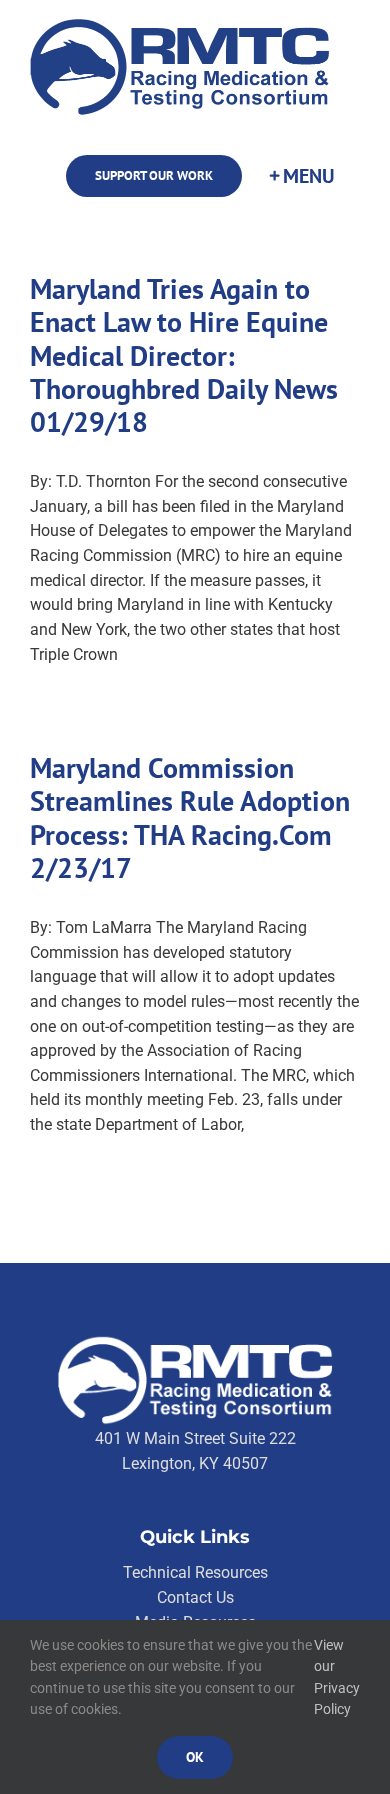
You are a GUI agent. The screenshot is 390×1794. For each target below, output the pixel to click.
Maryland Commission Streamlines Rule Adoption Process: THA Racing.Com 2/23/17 (190, 818)
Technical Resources (195, 1572)
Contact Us (195, 1597)
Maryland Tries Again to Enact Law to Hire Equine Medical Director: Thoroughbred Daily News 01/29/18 (184, 355)
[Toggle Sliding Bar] (301, 176)
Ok (195, 1757)
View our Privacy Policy (337, 1677)
